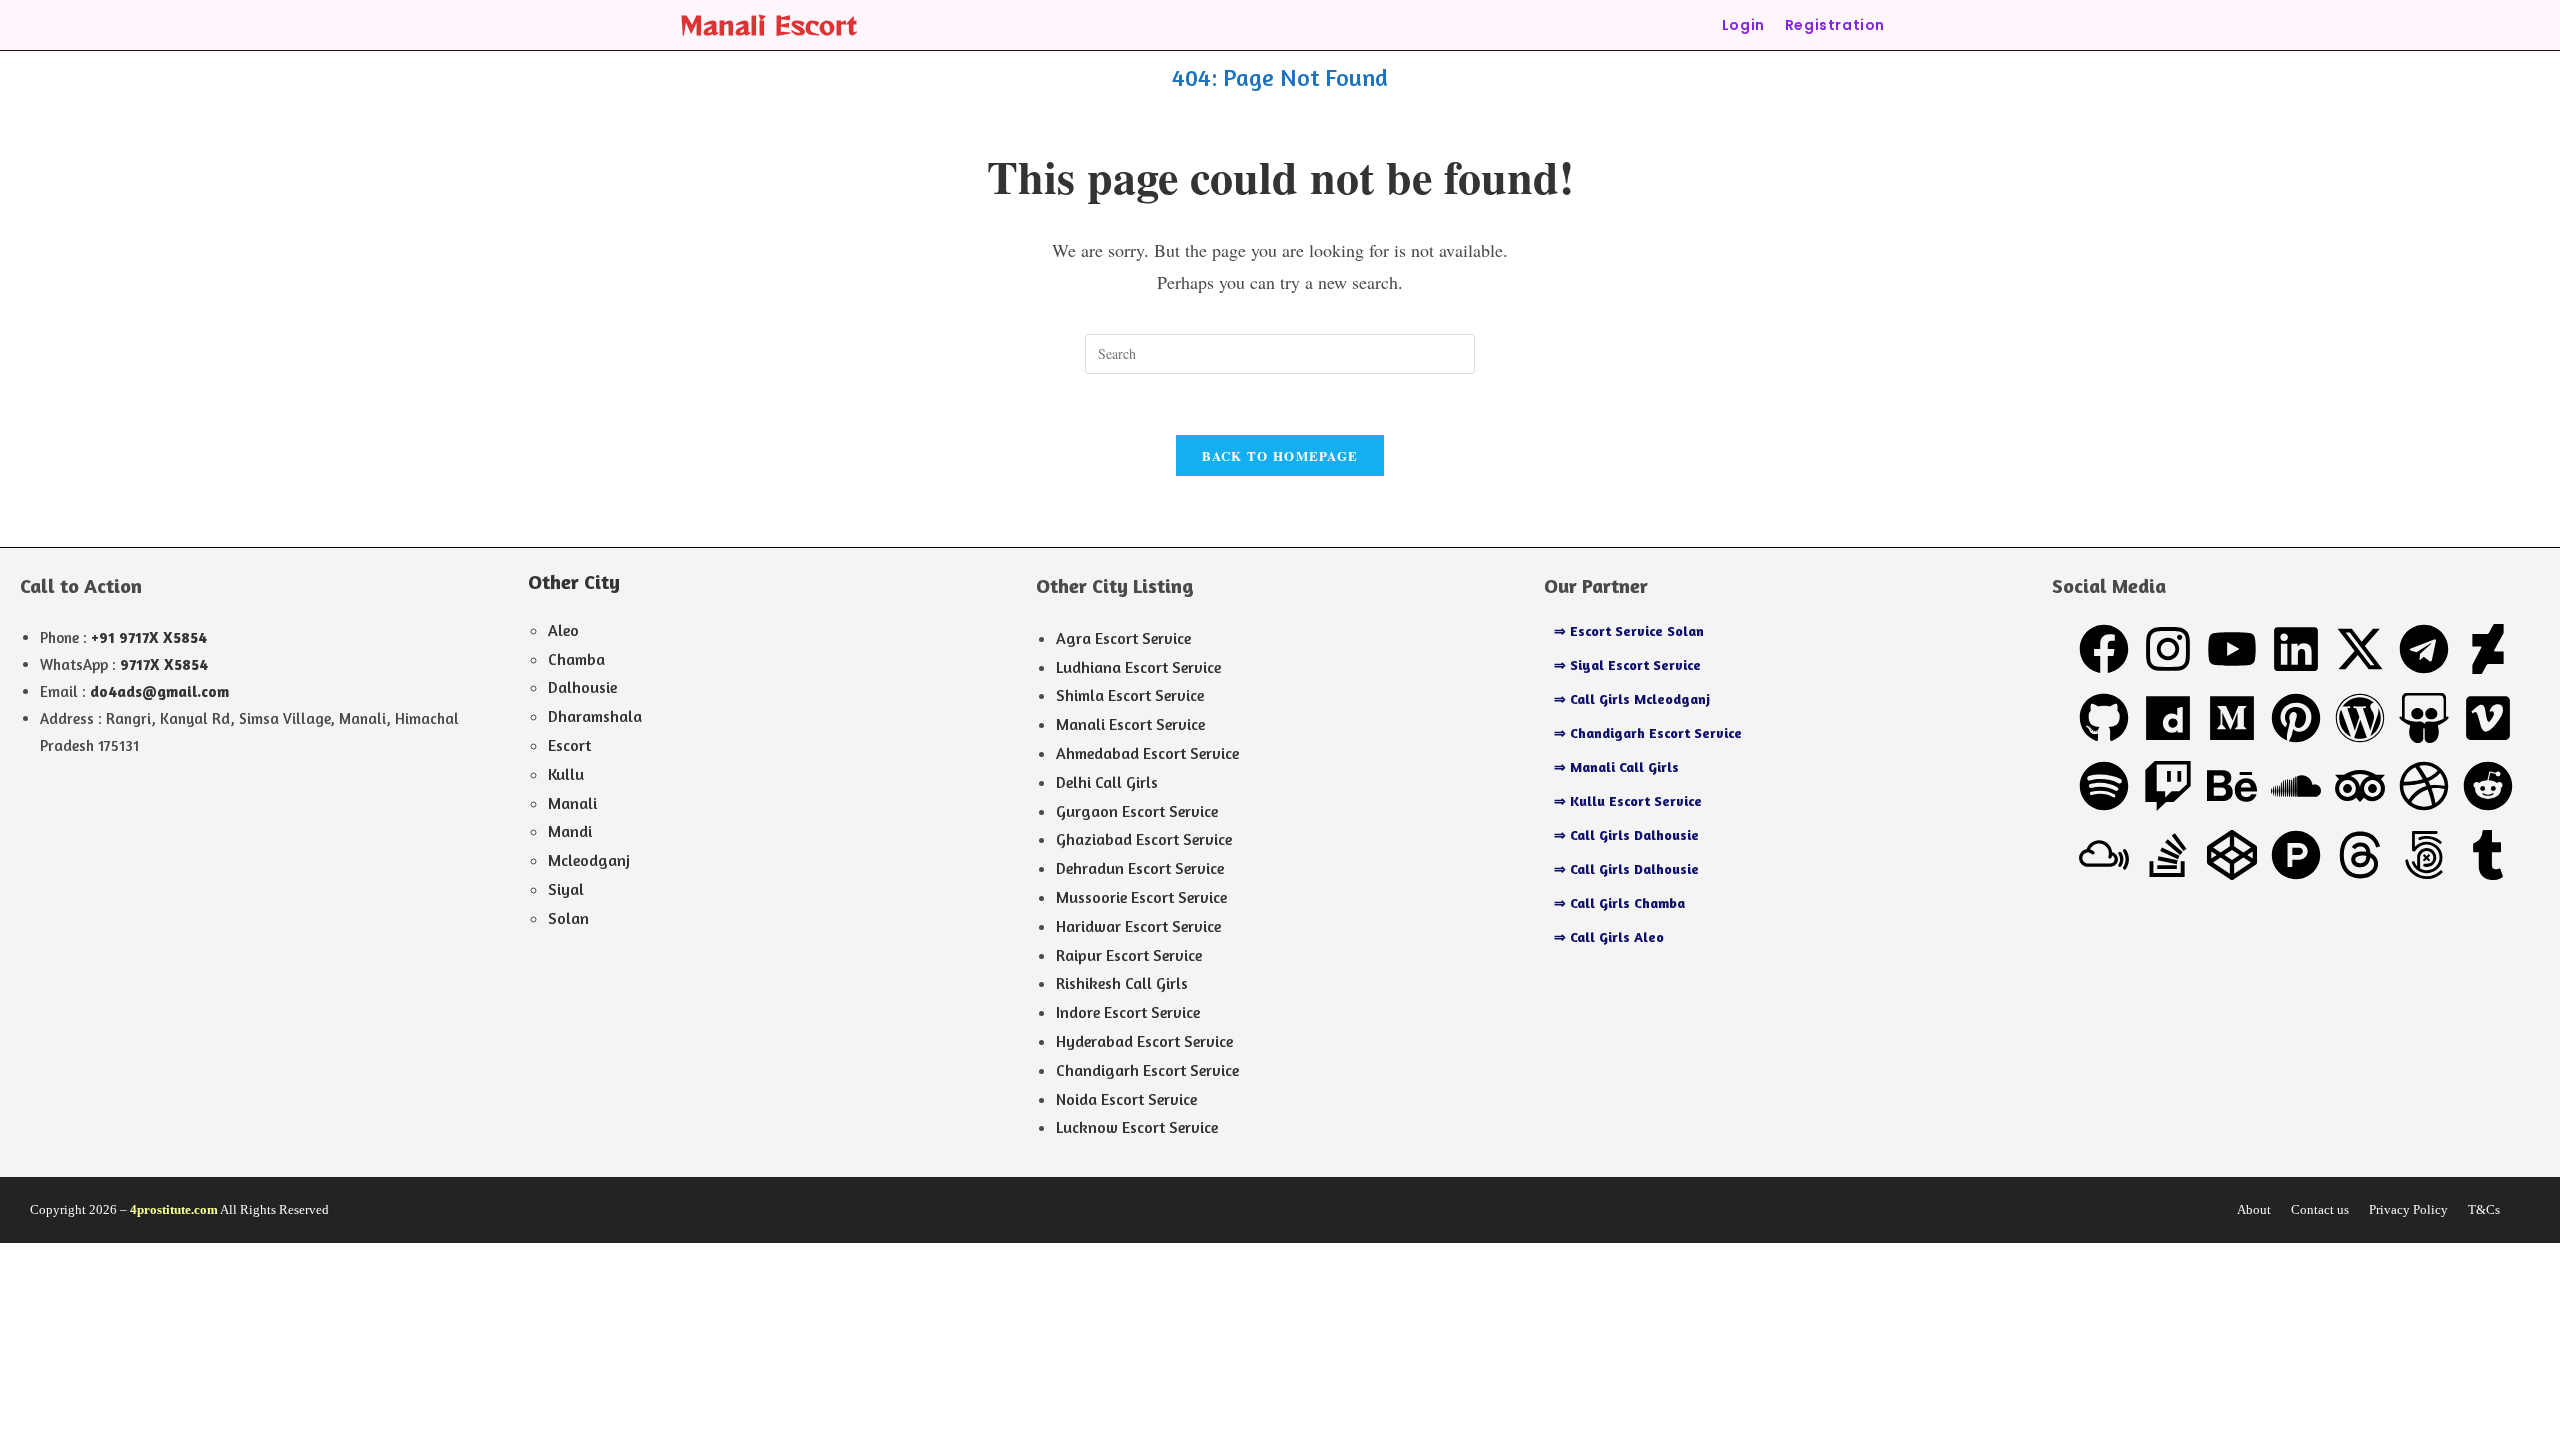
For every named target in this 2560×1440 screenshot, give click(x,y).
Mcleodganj (589, 860)
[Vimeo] (2488, 718)
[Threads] (2360, 855)
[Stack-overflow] (2168, 855)
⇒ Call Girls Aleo (1609, 936)
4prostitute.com (174, 1209)
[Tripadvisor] (2360, 786)
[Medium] (2232, 718)
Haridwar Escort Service (1138, 926)
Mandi (570, 831)
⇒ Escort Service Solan (1629, 630)
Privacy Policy (2408, 1209)
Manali (572, 803)
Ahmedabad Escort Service (1147, 753)
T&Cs (2484, 1209)
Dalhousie (582, 687)
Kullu (566, 774)
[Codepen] (2232, 855)
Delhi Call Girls (1107, 782)
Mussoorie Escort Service (1141, 897)
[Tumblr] (2488, 855)
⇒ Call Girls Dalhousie (1626, 834)
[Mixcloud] (2104, 855)
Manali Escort (768, 24)
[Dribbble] (2424, 786)
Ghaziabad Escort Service (1144, 839)
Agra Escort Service (1123, 638)
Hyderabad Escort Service (1144, 1041)
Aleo (563, 630)
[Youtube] (2232, 649)
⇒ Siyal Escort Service (1627, 664)
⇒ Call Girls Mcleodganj (1632, 698)
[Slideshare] (2424, 718)
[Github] (2104, 718)
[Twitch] (2168, 786)
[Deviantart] (2488, 649)
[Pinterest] (2296, 718)
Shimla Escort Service (1130, 695)
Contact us (2320, 1209)
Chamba (576, 659)
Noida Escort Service (1126, 1099)
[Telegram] (2424, 649)
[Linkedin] (2296, 649)
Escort (569, 745)
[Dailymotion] (2168, 718)
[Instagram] (2168, 649)
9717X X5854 (164, 664)
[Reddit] (2488, 786)
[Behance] (2232, 786)
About (2254, 1209)
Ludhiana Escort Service (1138, 667)
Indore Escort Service (1128, 1012)
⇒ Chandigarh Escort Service (1648, 732)
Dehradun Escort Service (1140, 868)
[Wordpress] (2360, 718)
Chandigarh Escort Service (1147, 1070)
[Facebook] (2104, 649)
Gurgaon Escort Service (1137, 811)
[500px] (2424, 855)
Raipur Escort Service (1129, 955)
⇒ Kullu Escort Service (1628, 800)
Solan (568, 918)
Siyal (566, 889)
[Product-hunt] (2296, 855)
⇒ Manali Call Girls (1616, 766)
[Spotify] (2104, 786)
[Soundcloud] (2296, 786)
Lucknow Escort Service (1137, 1127)
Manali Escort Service (1130, 724)
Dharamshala (595, 716)
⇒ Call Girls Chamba (1619, 902)
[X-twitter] (2360, 649)
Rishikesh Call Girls (1122, 983)
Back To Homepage (1280, 455)
